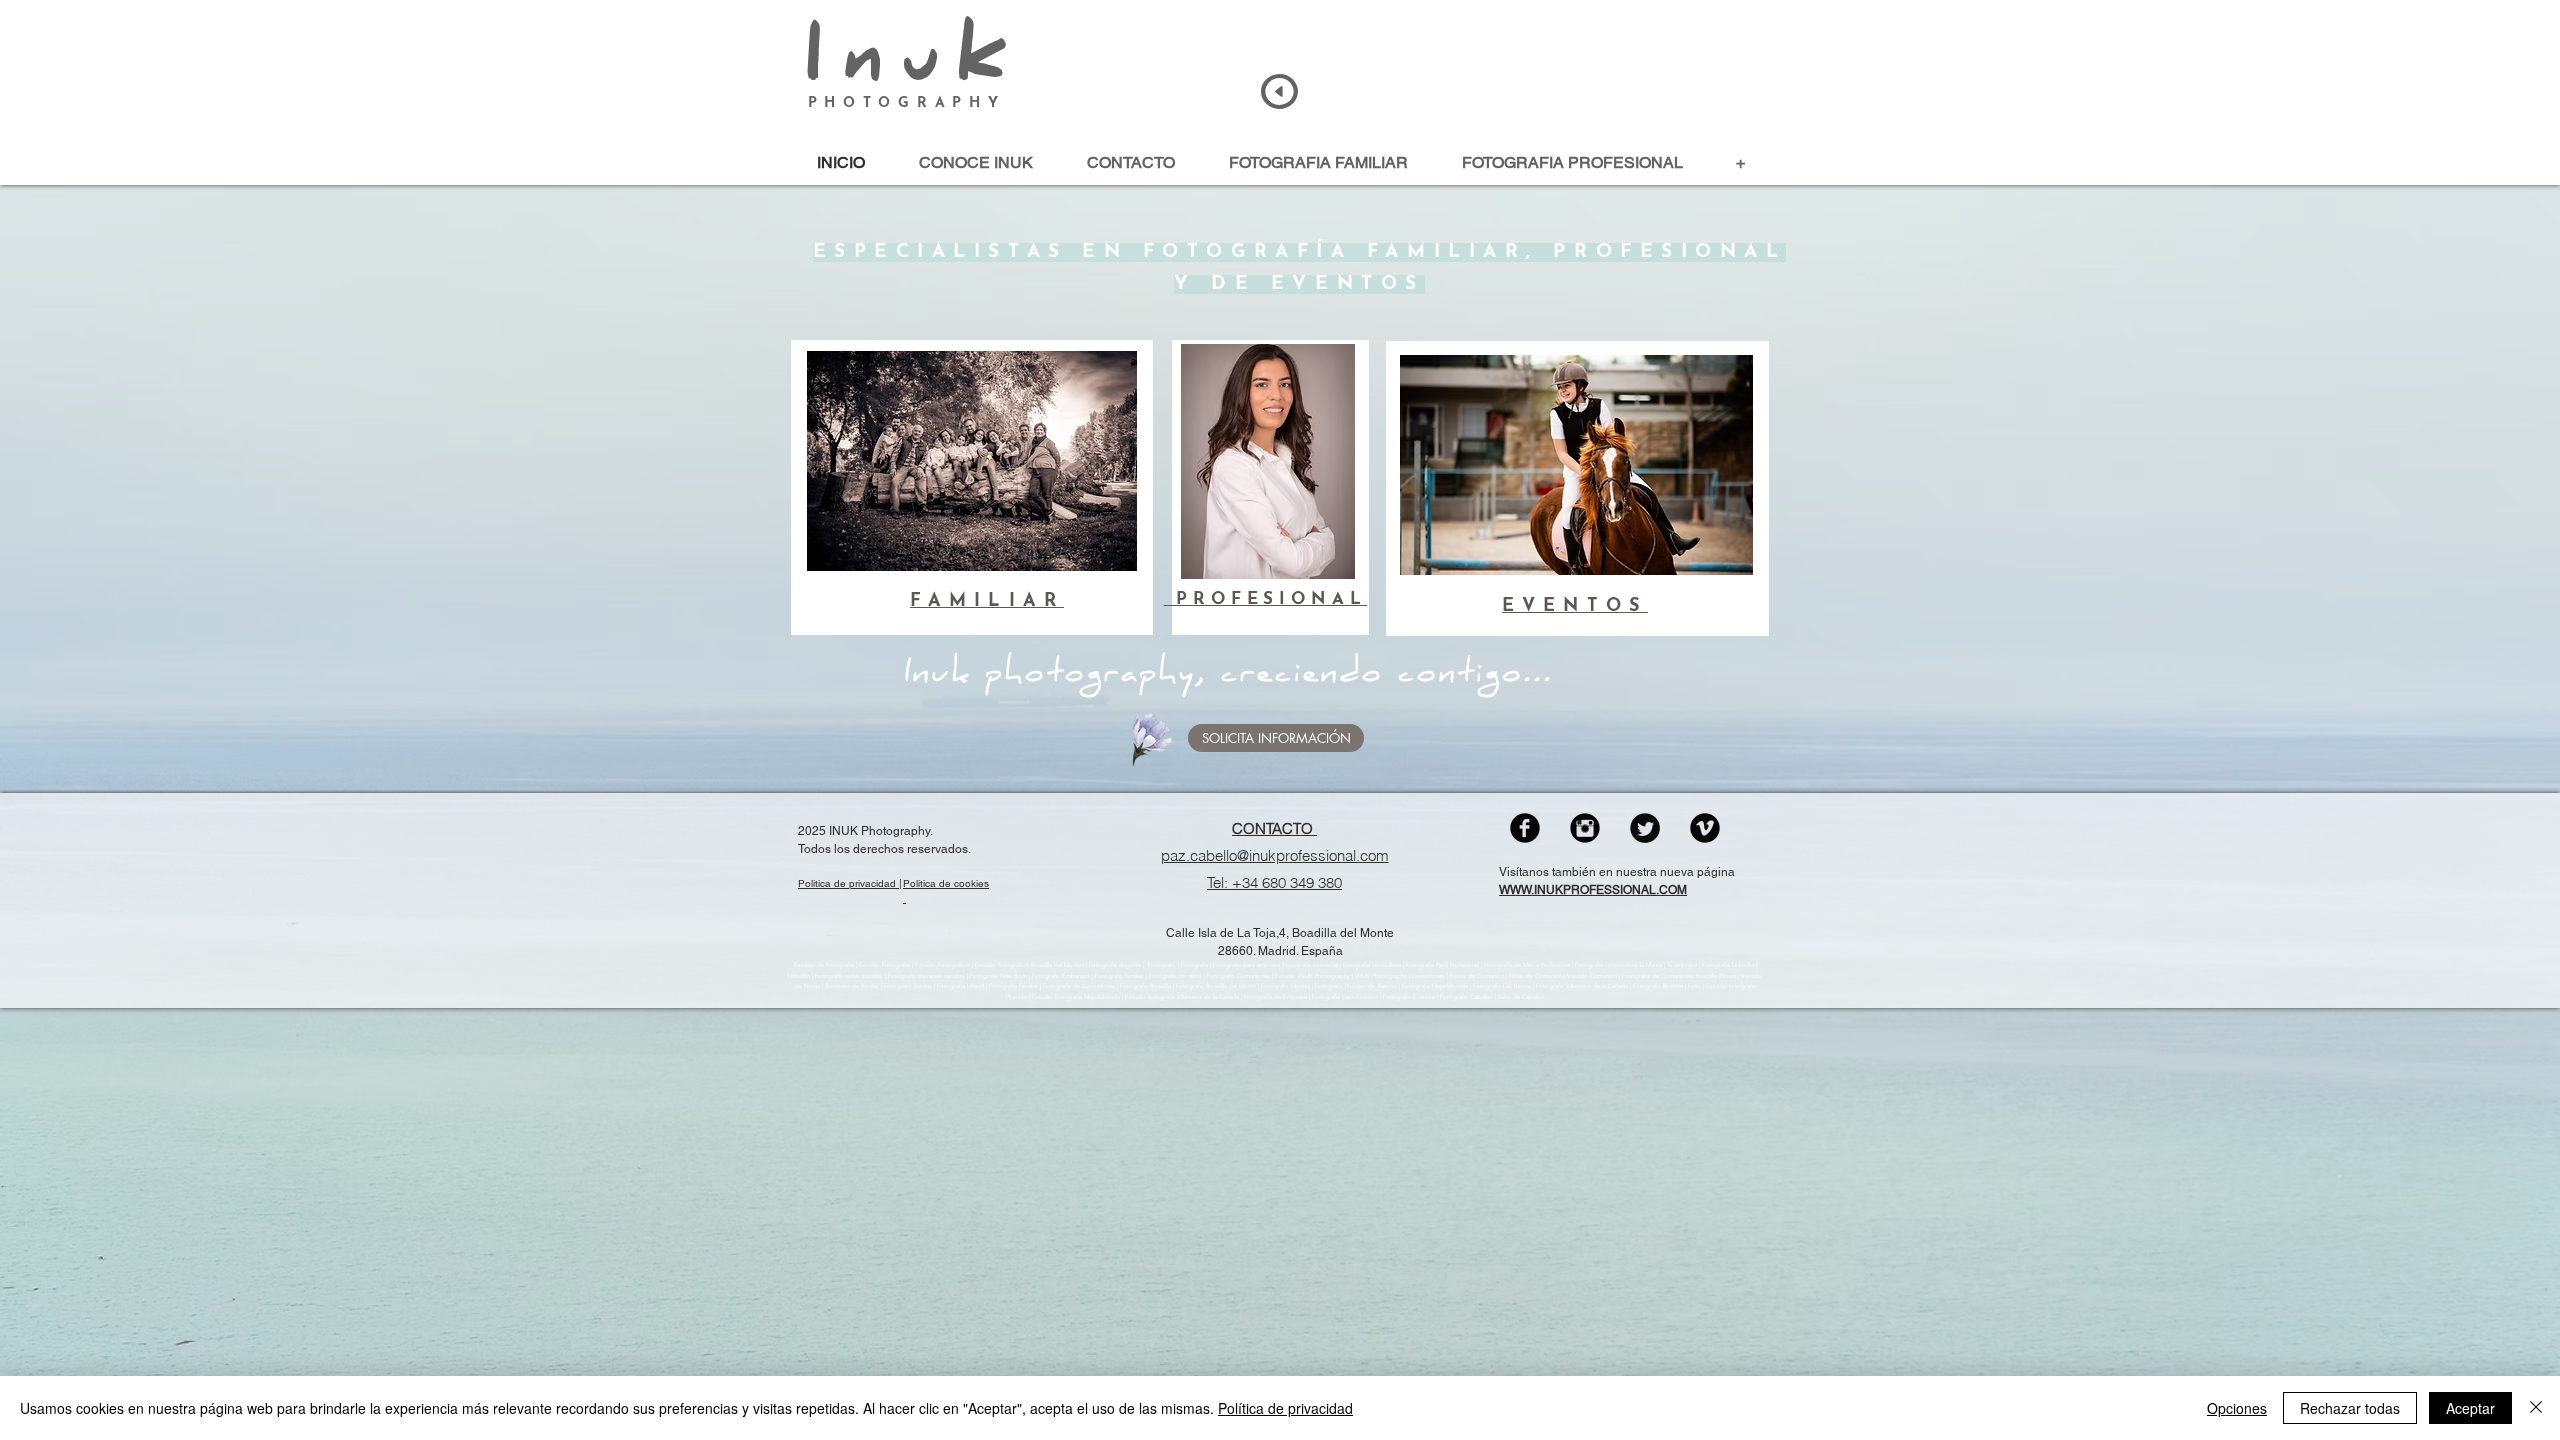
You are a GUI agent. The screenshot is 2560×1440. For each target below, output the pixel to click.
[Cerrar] (2536, 1408)
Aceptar (2470, 1408)
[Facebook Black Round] (1525, 828)
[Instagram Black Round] (1585, 828)
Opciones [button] (2237, 1408)
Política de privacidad (1285, 1408)
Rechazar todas (2350, 1408)
